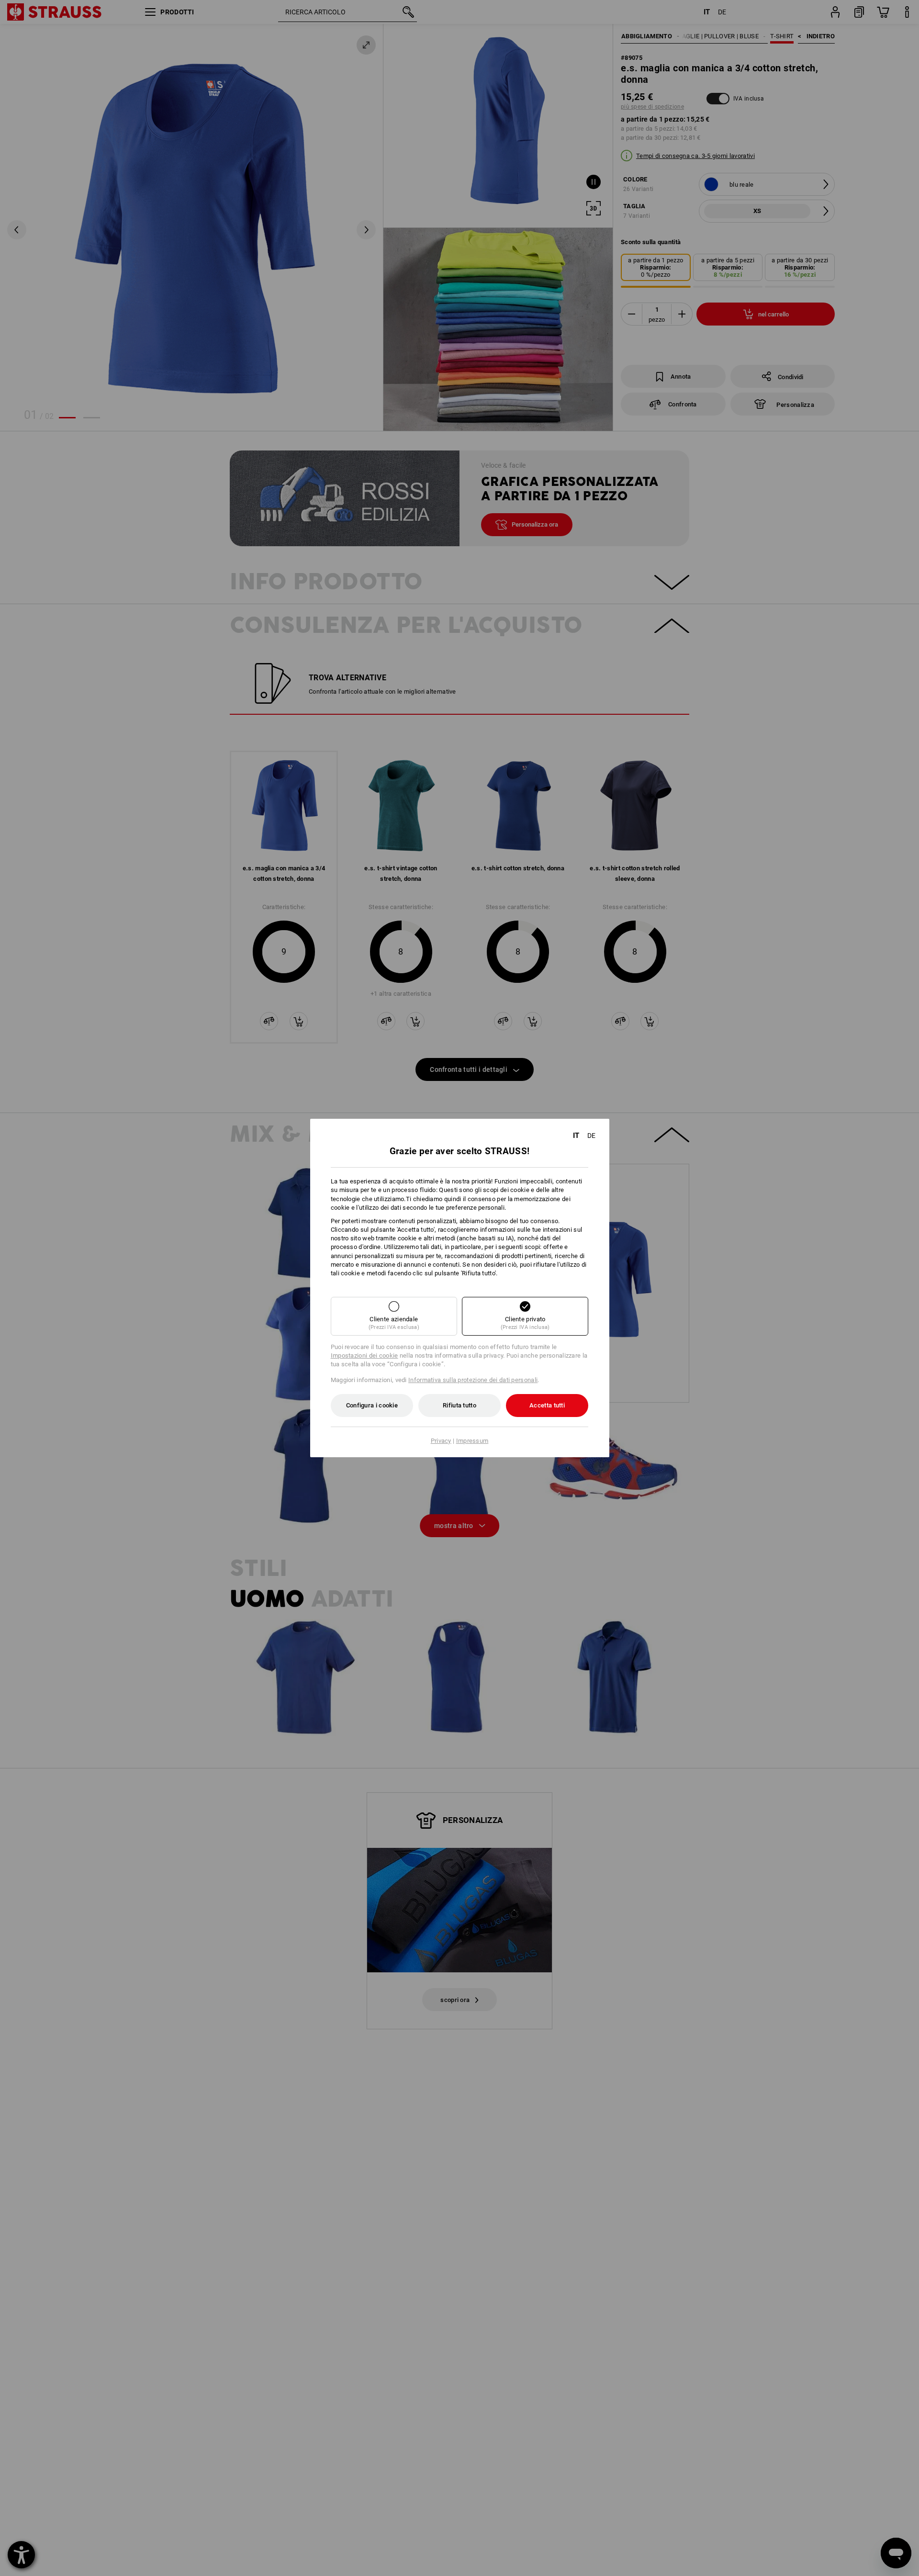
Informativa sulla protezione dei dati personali (473, 1380)
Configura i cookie (372, 1405)
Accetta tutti (547, 1405)
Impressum (472, 1441)
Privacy (441, 1441)
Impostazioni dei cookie (364, 1355)
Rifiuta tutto (459, 1405)
